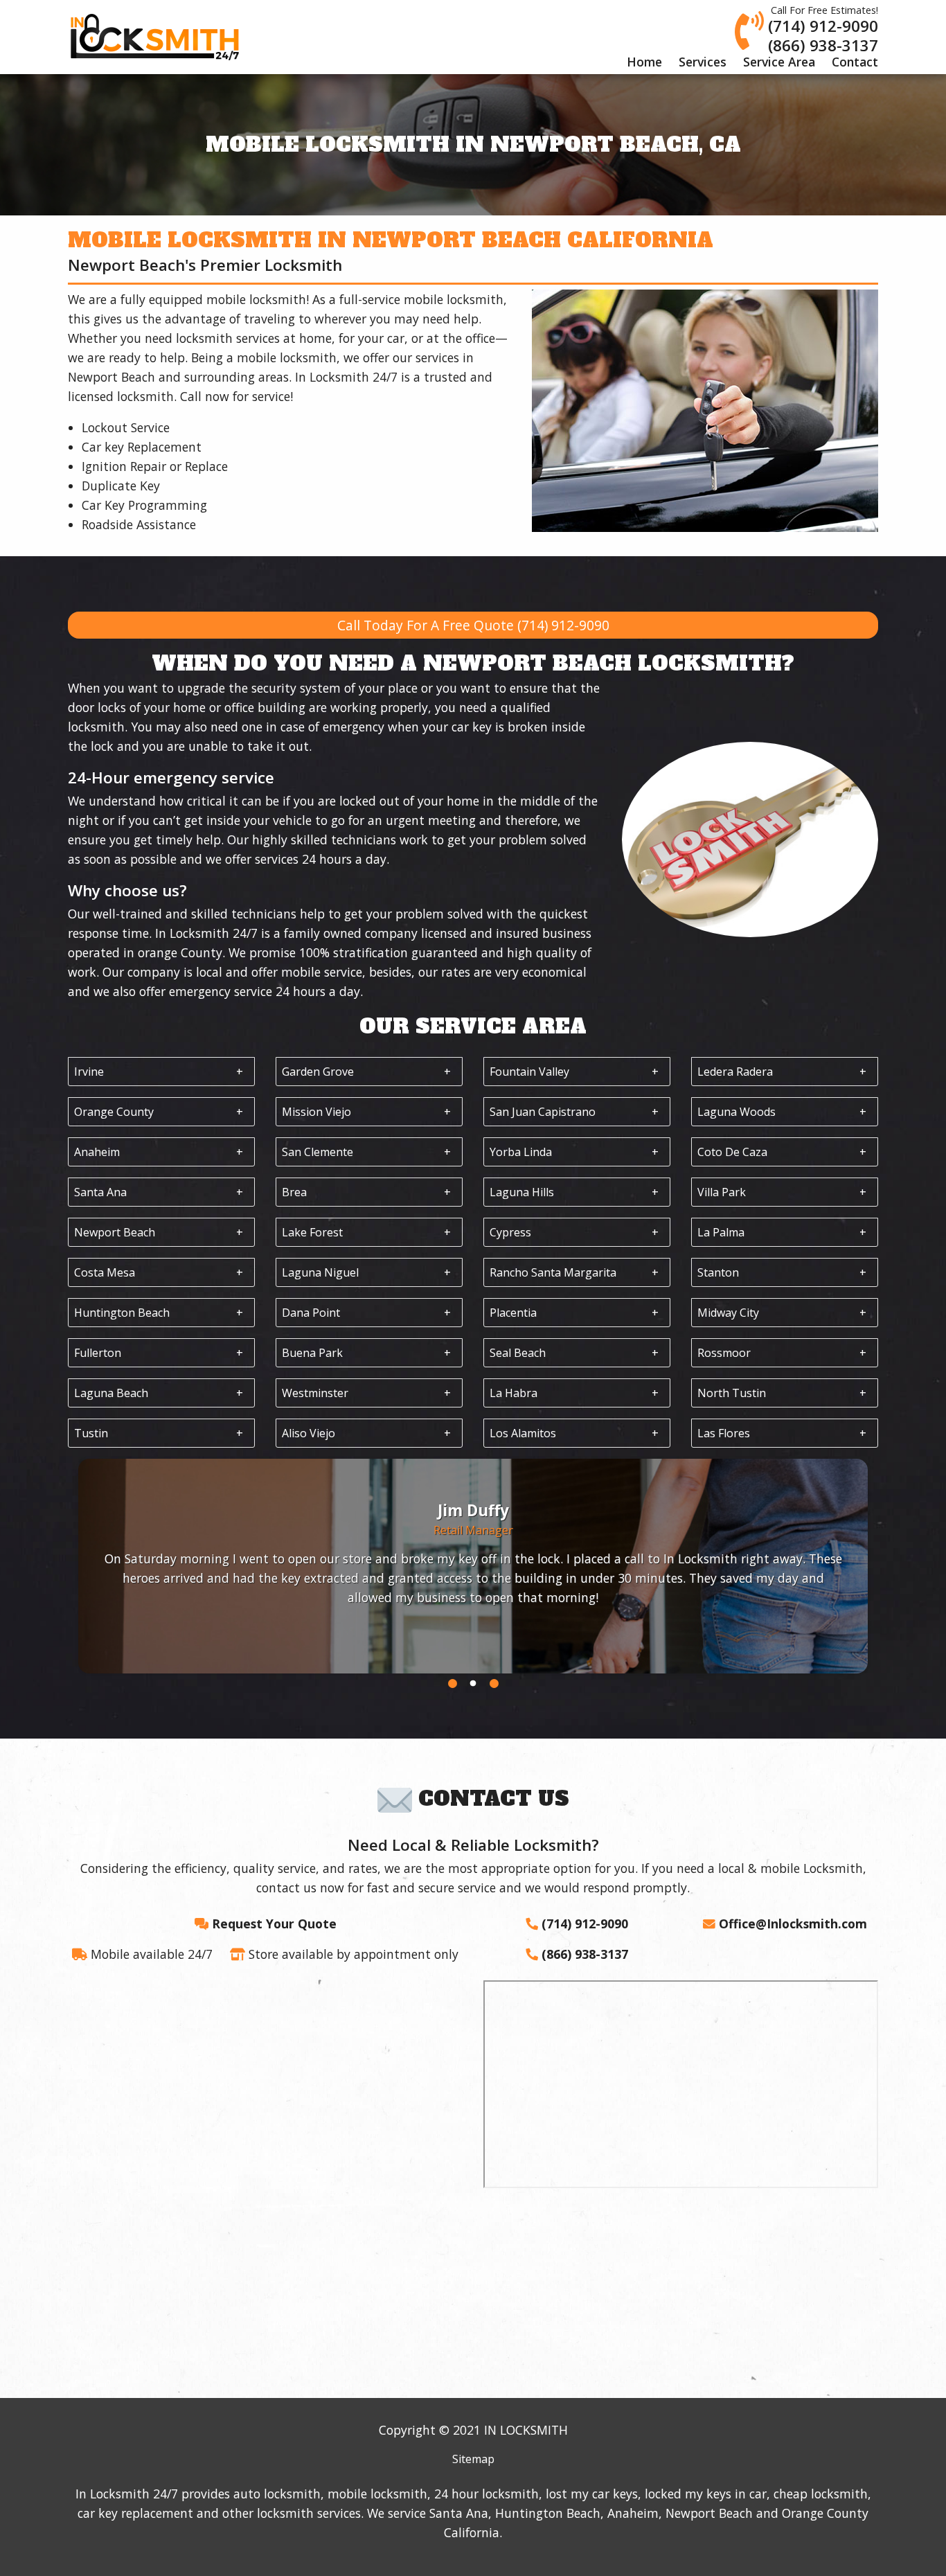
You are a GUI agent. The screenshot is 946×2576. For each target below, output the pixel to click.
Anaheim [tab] (97, 1152)
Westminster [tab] (315, 1393)
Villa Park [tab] (722, 1192)
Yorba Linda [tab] (521, 1152)
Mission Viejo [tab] (316, 1112)
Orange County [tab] (114, 1112)
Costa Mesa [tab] (105, 1272)
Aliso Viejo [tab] (309, 1433)
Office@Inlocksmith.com (793, 1924)
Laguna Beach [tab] (111, 1393)
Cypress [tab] (510, 1232)
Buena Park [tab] (312, 1353)
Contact (855, 62)
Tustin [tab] (91, 1433)
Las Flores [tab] (724, 1433)
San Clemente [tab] (318, 1152)
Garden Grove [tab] (318, 1072)
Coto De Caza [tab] (732, 1152)
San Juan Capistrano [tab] (543, 1112)
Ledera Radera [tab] (735, 1072)
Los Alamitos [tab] (523, 1433)
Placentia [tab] (513, 1313)
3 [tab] (494, 1684)
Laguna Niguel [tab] (320, 1272)
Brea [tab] (294, 1192)
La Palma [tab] (721, 1232)
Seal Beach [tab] (518, 1353)
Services (703, 62)
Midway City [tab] (728, 1313)
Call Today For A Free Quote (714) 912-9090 (473, 625)
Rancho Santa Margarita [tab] (553, 1272)
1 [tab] (452, 1684)
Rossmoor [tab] (724, 1353)
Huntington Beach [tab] (122, 1313)
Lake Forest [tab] (312, 1232)
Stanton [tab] (718, 1272)
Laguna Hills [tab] (522, 1192)
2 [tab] (473, 1684)
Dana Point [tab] (311, 1313)
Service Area (779, 62)
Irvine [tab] (89, 1072)
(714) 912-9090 (823, 26)
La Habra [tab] (514, 1393)
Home (644, 62)
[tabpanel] (473, 1566)
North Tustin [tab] (732, 1393)
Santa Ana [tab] (100, 1192)
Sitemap (473, 2459)
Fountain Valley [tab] (529, 1072)
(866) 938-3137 (823, 45)
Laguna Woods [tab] (737, 1112)
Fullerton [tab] (98, 1353)
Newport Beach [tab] (115, 1232)
